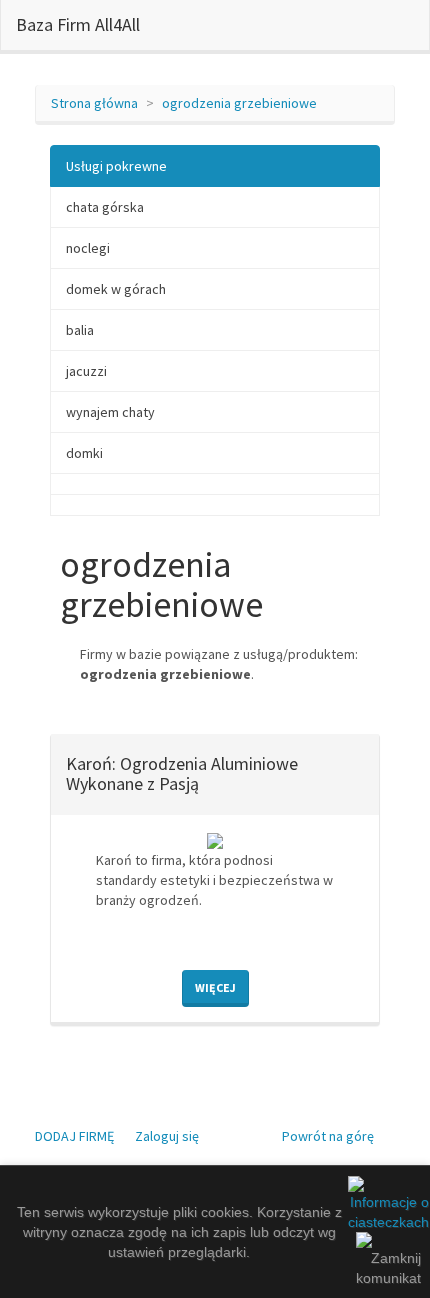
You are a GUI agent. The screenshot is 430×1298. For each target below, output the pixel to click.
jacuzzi (86, 371)
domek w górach (116, 289)
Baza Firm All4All (78, 24)
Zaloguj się (167, 1136)
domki (84, 453)
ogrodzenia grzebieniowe (239, 103)
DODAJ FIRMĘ (74, 1136)
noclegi (88, 248)
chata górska (105, 207)
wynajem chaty (110, 412)
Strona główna (94, 103)
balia (80, 330)
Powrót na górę (328, 1136)
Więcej (215, 987)
